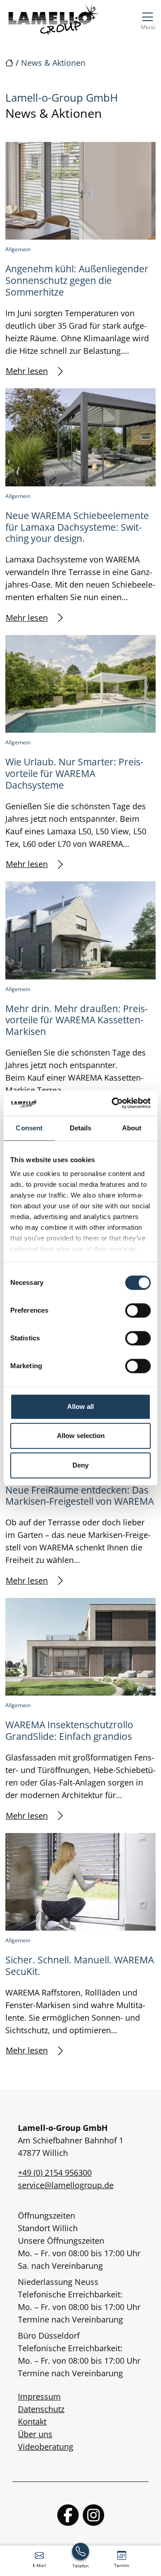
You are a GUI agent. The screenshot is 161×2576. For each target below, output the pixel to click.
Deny (80, 1465)
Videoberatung (46, 2447)
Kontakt (32, 2421)
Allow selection (81, 1436)
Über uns (35, 2434)
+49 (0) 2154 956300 (55, 2172)
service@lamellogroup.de (66, 2185)
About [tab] (132, 1128)
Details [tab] (81, 1128)
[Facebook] (68, 2515)
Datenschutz (41, 2409)
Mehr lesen (27, 371)
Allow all (80, 1406)
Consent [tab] (29, 1128)
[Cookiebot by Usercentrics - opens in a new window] (114, 1103)
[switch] (138, 1310)
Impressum (39, 2396)
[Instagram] (93, 2515)
